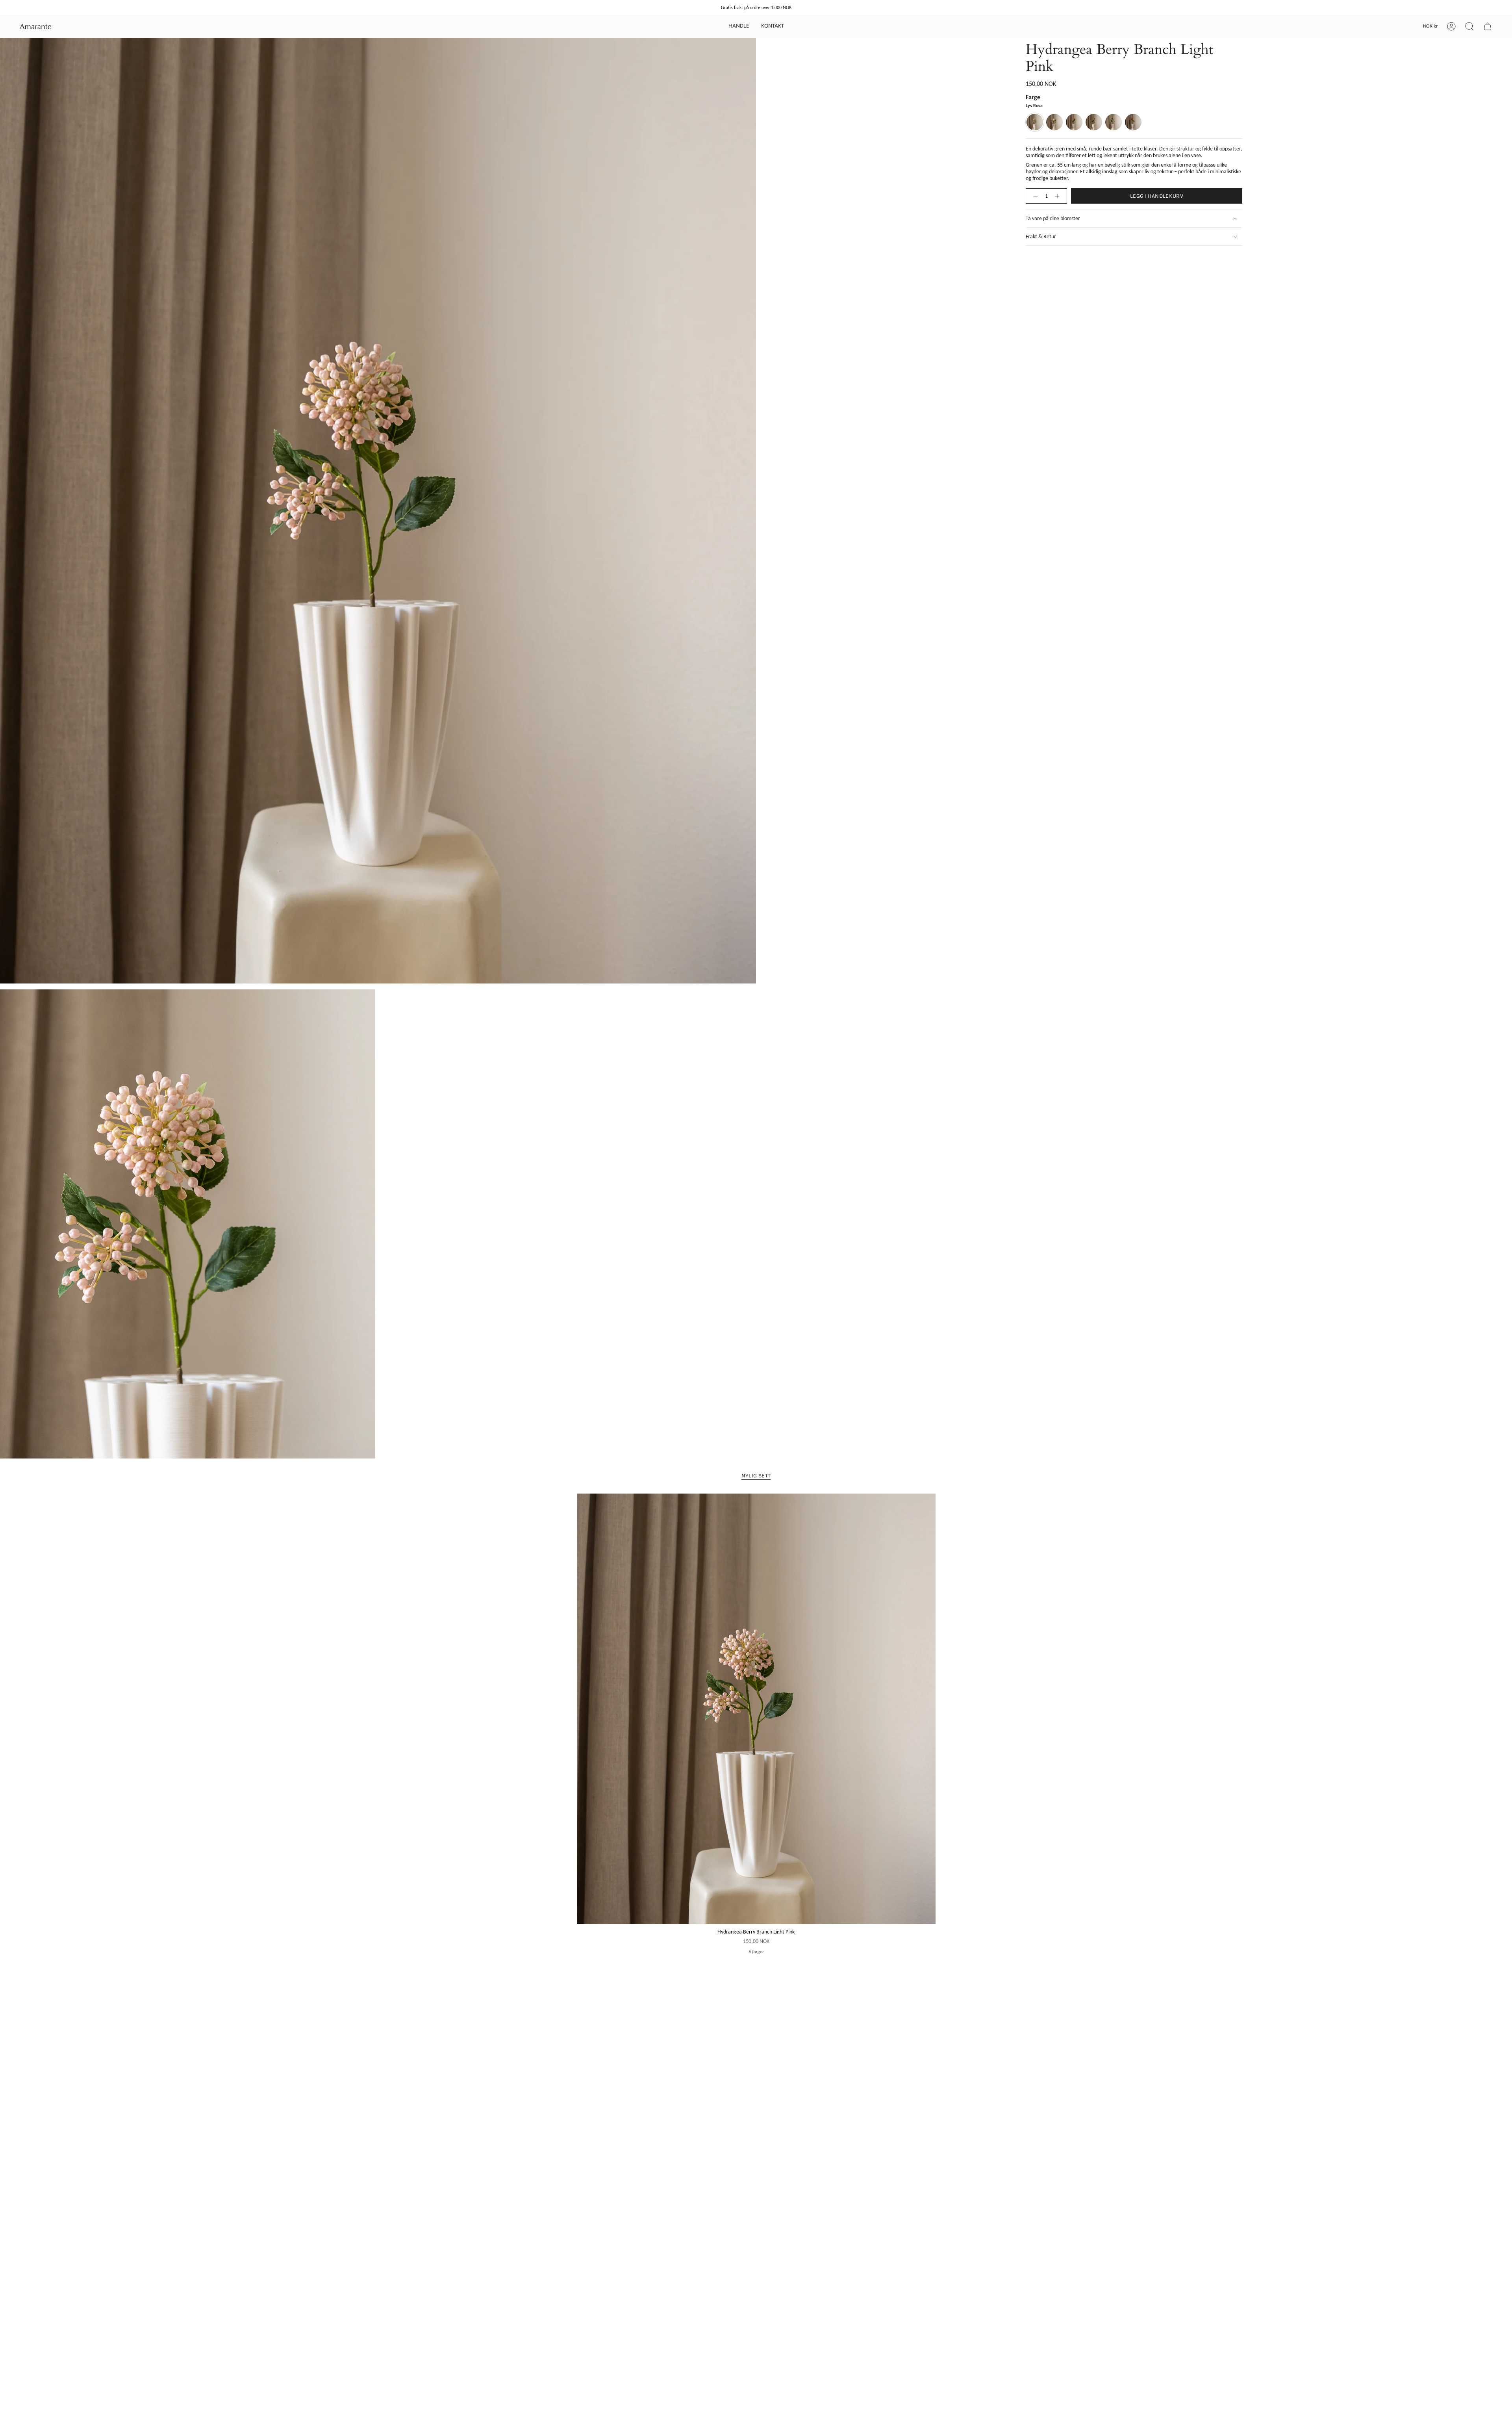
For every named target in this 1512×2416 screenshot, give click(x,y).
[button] (739, 26)
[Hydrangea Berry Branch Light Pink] (756, 1709)
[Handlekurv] (1488, 26)
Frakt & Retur (1041, 237)
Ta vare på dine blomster (1053, 218)
